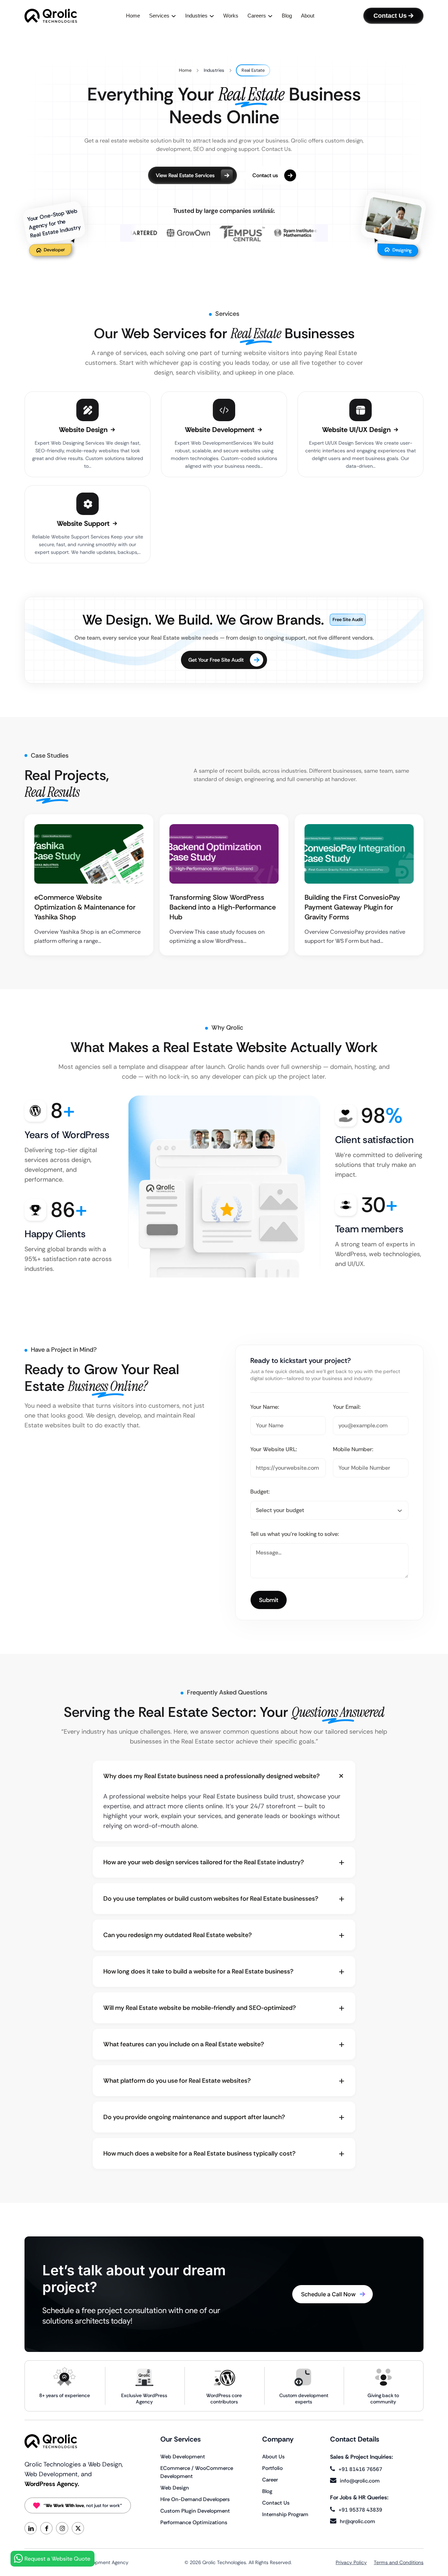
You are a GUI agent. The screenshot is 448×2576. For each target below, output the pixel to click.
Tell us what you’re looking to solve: (295, 1534)
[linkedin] (31, 2528)
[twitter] (78, 2528)
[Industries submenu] (212, 16)
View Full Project (85, 855)
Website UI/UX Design (357, 430)
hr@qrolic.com (358, 2521)
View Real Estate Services (185, 175)
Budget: (260, 1492)
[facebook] (46, 2528)
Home (185, 70)
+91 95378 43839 (360, 2510)
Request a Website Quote (57, 2559)
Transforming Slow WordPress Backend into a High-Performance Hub (223, 907)
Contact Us (390, 16)
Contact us (265, 175)
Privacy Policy (351, 2562)
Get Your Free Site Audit (216, 660)
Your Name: (265, 1407)
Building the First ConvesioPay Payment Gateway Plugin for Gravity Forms (352, 907)
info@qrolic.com (360, 2481)
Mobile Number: (353, 1449)
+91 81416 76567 (360, 2469)
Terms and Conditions (399, 2562)
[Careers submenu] (270, 16)
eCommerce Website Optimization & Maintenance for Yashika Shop (85, 907)
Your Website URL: (274, 1449)
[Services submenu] (174, 16)
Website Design (84, 430)
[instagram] (62, 2528)
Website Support (84, 523)
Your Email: (347, 1407)
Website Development (220, 430)
